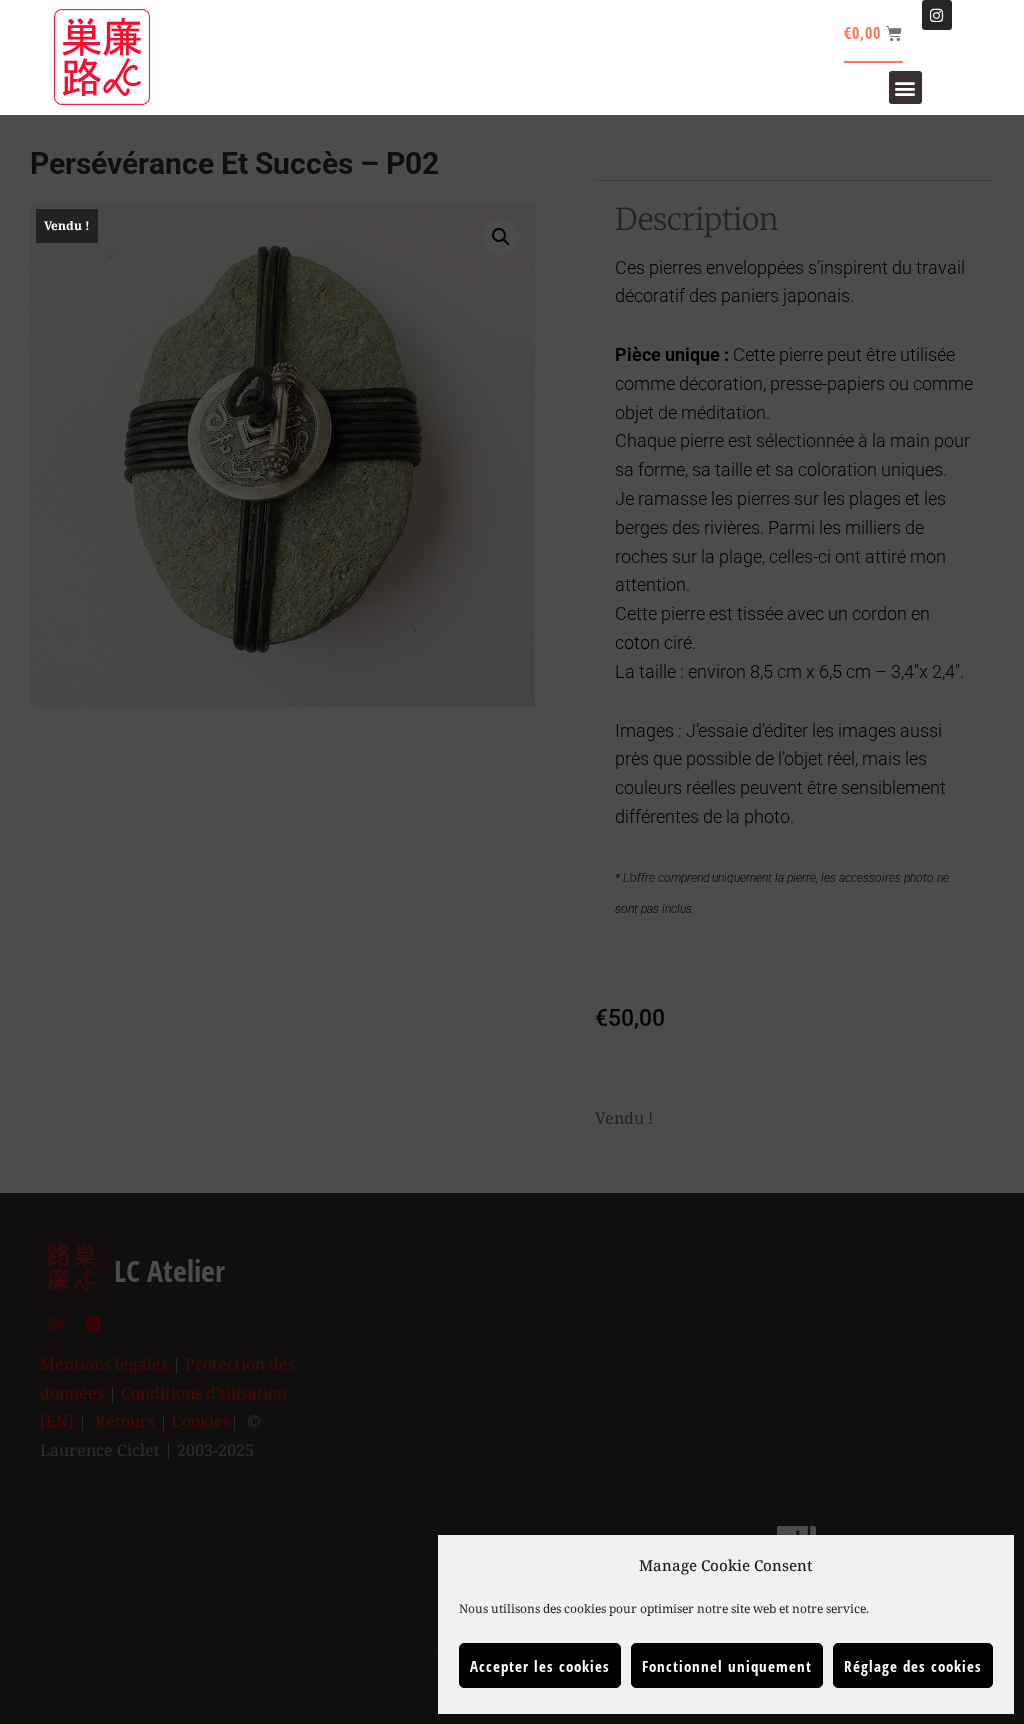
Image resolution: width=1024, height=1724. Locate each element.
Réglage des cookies (913, 1666)
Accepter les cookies (540, 1666)
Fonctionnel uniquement (727, 1666)
